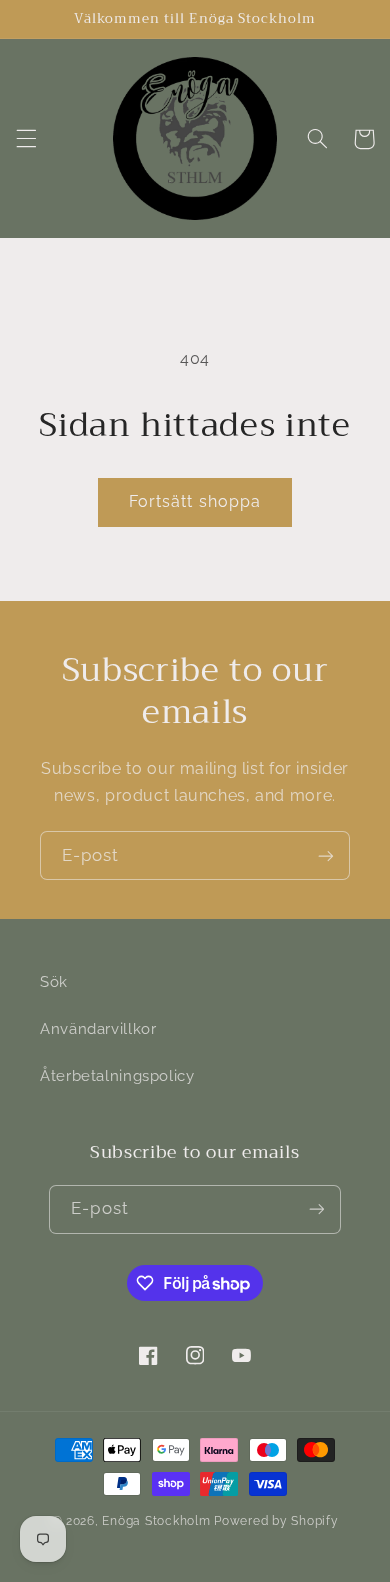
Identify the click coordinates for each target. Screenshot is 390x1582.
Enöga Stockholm (156, 1521)
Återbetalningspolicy (117, 1075)
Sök (54, 981)
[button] (26, 139)
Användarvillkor (98, 1028)
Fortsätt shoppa (195, 501)
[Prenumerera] (326, 855)
